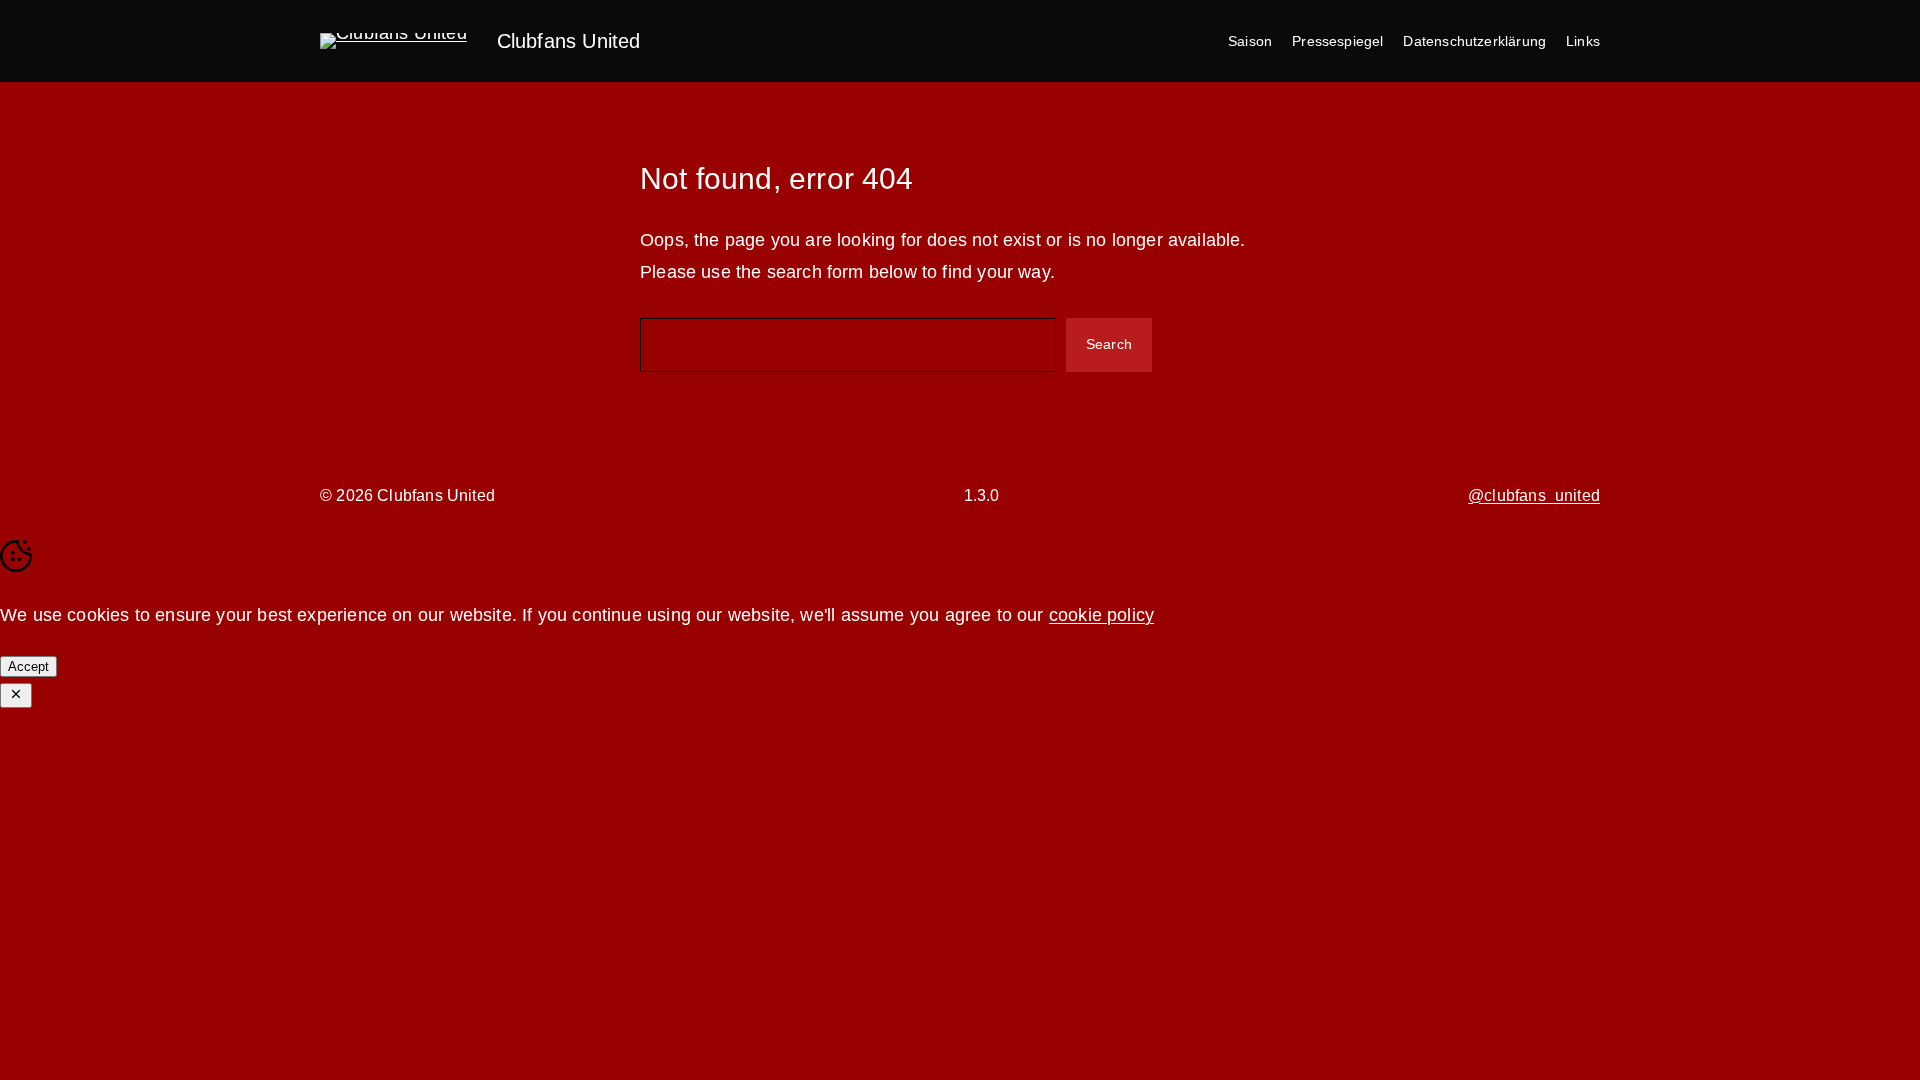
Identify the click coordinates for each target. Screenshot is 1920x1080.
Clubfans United (569, 41)
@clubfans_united (1534, 495)
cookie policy (1101, 615)
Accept (28, 666)
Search (1109, 344)
